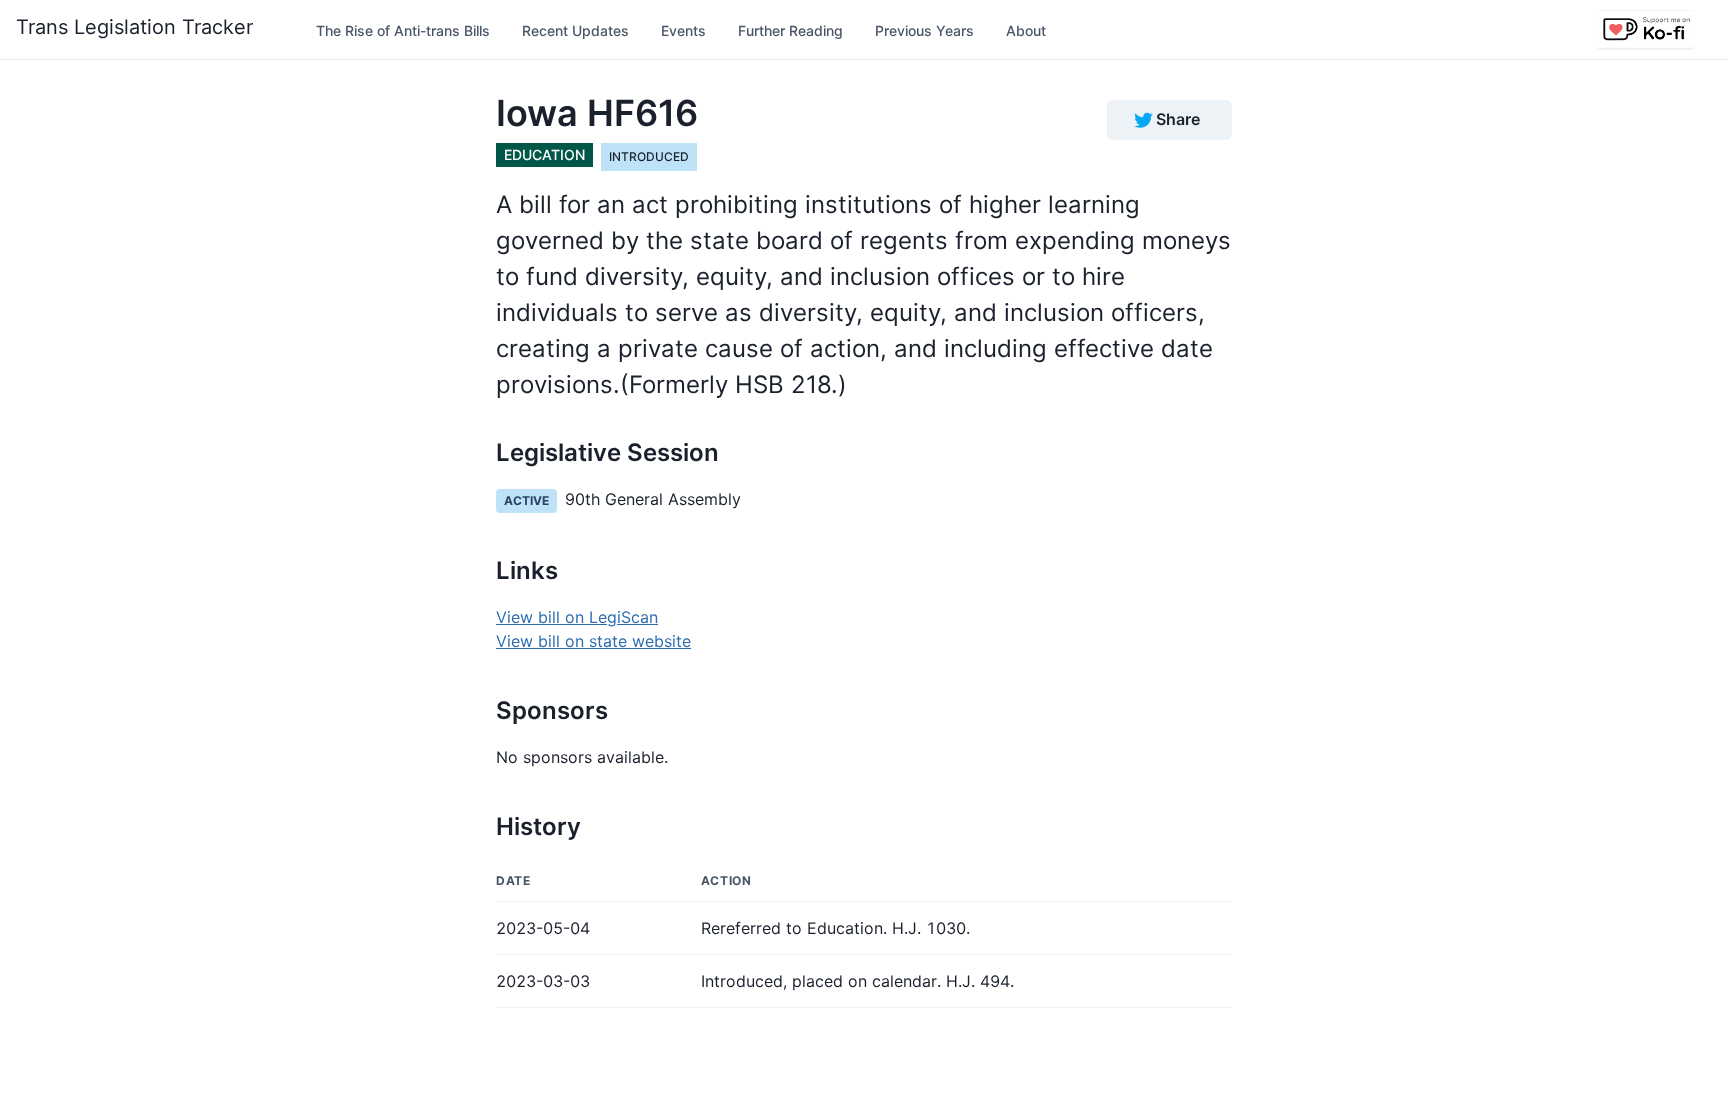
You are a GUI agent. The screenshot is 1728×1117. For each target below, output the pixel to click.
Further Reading (790, 30)
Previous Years (924, 30)
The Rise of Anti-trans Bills (403, 30)
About (1026, 30)
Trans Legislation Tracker (134, 27)
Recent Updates (575, 30)
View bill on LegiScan (577, 617)
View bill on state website (593, 641)
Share (1178, 119)
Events (683, 30)
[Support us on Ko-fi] (1646, 30)
